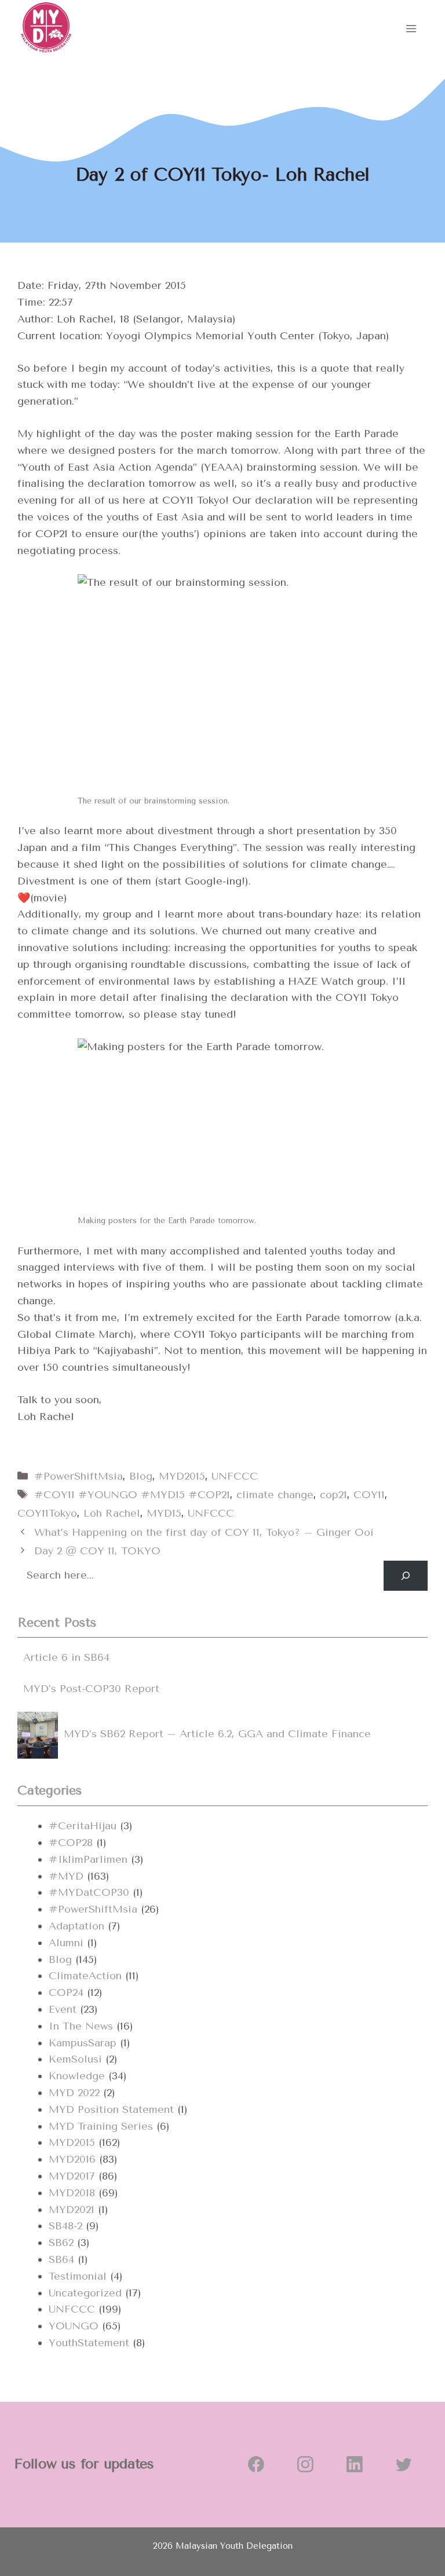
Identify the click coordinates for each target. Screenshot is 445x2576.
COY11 (369, 1495)
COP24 (66, 1992)
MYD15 (164, 1513)
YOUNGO (74, 2326)
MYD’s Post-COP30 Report (91, 1689)
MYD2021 (72, 2210)
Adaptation (76, 1926)
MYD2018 (72, 2193)
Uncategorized (85, 2293)
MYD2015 (182, 1476)
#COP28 (71, 1843)
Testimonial (78, 2276)
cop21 (333, 1495)
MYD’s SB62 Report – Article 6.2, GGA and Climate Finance (217, 1734)
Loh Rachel (112, 1513)
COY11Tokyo (47, 1513)
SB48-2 (65, 2226)
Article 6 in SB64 (66, 1657)
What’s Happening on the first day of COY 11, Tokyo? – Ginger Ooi (204, 1532)
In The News (81, 2026)
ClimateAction (85, 1976)
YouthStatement (89, 2343)
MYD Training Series (101, 2126)
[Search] (406, 1576)
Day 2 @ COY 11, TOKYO (97, 1551)
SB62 (61, 2243)
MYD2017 (72, 2176)
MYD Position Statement (111, 2109)
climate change (275, 1495)
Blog (141, 1476)
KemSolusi (75, 2059)
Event (63, 2009)
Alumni (66, 1943)
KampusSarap (83, 2043)
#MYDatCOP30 (89, 1892)
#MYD (66, 1876)
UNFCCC (235, 1476)
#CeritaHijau (83, 1826)
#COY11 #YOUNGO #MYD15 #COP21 (132, 1495)
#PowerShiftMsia (79, 1476)
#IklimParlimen (88, 1859)
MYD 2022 (74, 2093)
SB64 (61, 2259)
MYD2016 (72, 2159)
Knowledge (77, 2076)
